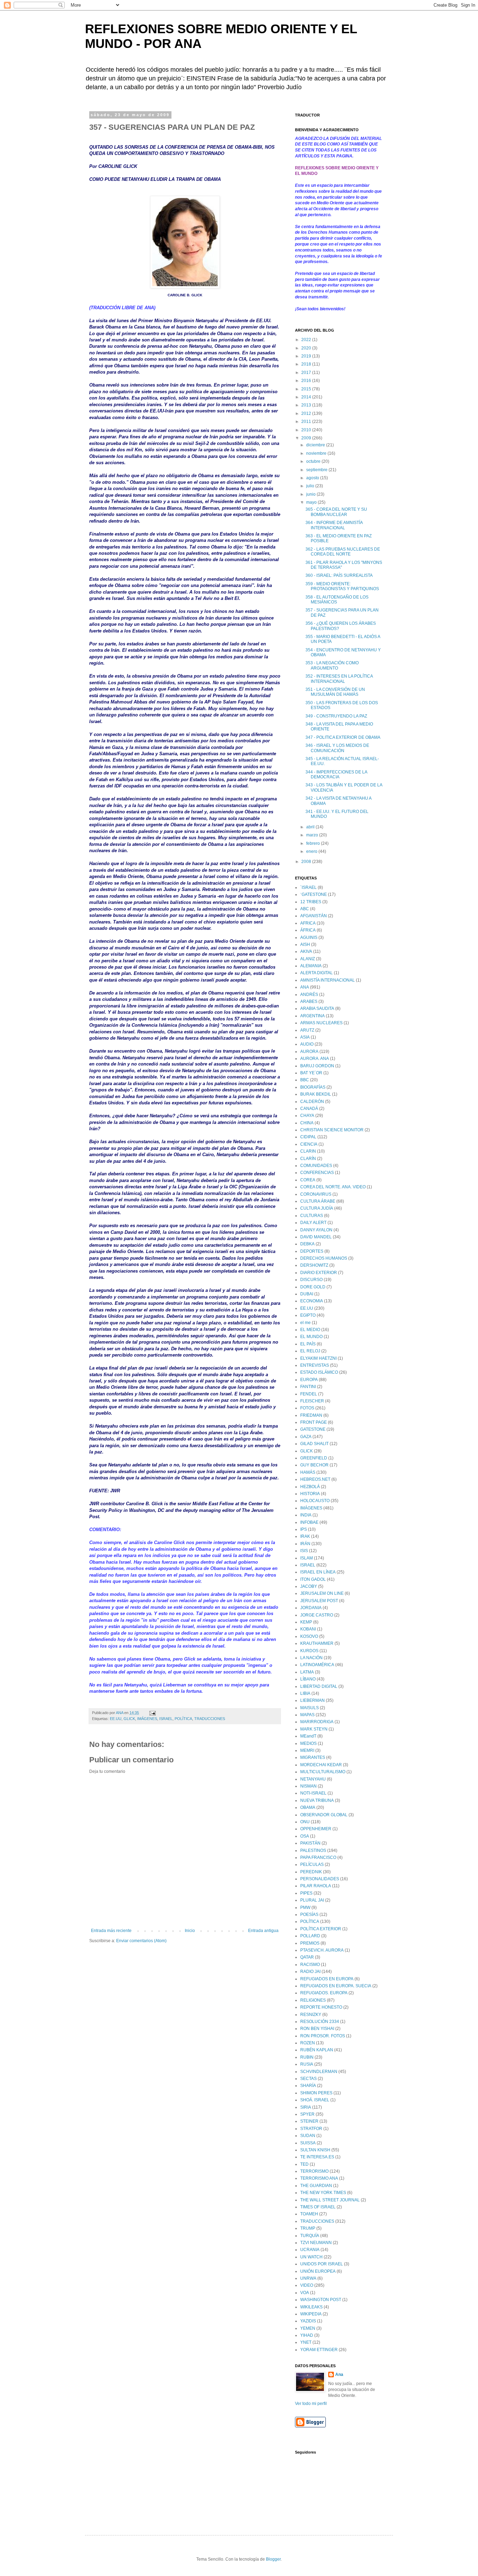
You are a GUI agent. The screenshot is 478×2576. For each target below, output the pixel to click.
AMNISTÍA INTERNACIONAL (328, 980)
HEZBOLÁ (310, 1487)
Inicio (190, 1931)
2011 (307, 422)
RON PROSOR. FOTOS (323, 2036)
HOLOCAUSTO (315, 1501)
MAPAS (307, 1715)
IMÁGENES (147, 1719)
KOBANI (308, 1629)
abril (311, 827)
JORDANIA (311, 1608)
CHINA (307, 1123)
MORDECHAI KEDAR (321, 1765)
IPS (304, 1529)
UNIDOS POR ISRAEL (322, 2264)
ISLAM (307, 1558)
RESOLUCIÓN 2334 (320, 2022)
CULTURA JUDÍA (317, 1208)
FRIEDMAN (311, 1415)
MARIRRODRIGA (317, 1722)
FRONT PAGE (314, 1422)
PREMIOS (310, 1943)
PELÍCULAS (312, 1864)
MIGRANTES (313, 1757)
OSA (305, 1836)
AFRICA (308, 923)
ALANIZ (308, 959)
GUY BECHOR (314, 1465)
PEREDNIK (311, 1872)
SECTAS (308, 2079)
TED (304, 2164)
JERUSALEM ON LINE (322, 1593)
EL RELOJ (310, 1351)
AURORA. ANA (315, 1059)
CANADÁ (309, 1109)
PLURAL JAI (312, 1900)
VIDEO (307, 2285)
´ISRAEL (308, 887)
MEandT (308, 1736)
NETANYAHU (313, 1779)
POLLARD (310, 1936)
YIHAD (307, 2335)
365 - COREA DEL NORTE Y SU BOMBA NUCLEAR (336, 512)
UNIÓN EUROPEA (318, 2271)
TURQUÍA (310, 2236)
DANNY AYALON (316, 1230)
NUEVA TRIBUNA (317, 1800)
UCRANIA (310, 2250)
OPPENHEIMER (316, 1829)
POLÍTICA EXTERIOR (321, 1929)
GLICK (129, 1719)
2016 (307, 381)
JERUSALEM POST (319, 1601)
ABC (305, 909)
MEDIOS (308, 1743)
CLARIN (308, 1151)
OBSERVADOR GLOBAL (324, 1815)
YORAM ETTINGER (319, 2350)
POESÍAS (309, 1915)
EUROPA (309, 1380)
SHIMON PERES (316, 2093)
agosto (313, 478)
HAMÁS (308, 1472)
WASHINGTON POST (321, 2300)
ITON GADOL (313, 1579)
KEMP (306, 1622)
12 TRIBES (311, 902)
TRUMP (308, 2228)
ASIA (305, 1037)
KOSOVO (309, 1636)
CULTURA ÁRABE (318, 1201)
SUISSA (308, 2143)
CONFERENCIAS (317, 1173)
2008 (307, 862)
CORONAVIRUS (316, 1194)
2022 (307, 340)
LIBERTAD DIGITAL (319, 1686)
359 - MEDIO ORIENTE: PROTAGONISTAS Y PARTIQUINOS (342, 586)
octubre (314, 461)
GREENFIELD (314, 1458)
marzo (313, 835)
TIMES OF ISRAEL (318, 2207)
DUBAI (307, 1294)
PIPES (306, 1893)
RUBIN (307, 2057)
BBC (305, 1080)
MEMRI (307, 1750)
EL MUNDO (311, 1337)
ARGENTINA (312, 1016)
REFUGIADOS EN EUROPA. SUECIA (336, 1986)
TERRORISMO (314, 2171)
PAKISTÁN (310, 1843)
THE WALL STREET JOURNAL (330, 2200)
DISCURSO (311, 1280)
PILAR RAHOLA (316, 1886)
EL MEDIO (310, 1330)
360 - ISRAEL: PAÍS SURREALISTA (339, 575)
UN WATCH (311, 2257)
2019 (307, 356)
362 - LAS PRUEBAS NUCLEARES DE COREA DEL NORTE (343, 552)
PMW (305, 1908)
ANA (305, 987)
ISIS (304, 1551)
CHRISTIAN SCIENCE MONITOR (332, 1130)
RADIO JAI (310, 1972)
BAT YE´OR (311, 1073)
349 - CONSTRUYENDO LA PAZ (336, 716)
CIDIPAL (308, 1137)
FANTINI (308, 1387)
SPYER (307, 2114)
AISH (305, 944)
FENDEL (309, 1394)
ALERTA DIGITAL (317, 973)
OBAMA (308, 1807)
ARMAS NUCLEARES (321, 1023)
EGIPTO (308, 1315)
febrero (314, 843)
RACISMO (310, 1965)
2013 (307, 405)
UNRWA (308, 2278)
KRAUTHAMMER (317, 1643)
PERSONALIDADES (320, 1879)
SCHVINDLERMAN (319, 2072)
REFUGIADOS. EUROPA (324, 1993)
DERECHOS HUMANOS (324, 1258)
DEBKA (307, 1244)
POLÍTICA (183, 1719)
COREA (308, 1180)
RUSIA (307, 2064)
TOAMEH (309, 2214)
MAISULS (310, 1708)
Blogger (273, 2559)
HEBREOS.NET (315, 1479)
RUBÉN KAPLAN (317, 2050)
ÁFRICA (308, 930)
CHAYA (307, 1116)
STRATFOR (311, 2129)
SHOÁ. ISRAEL (315, 2100)
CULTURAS (312, 1216)
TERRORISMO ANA (319, 2178)
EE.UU (116, 1719)
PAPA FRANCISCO (318, 1857)
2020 (307, 348)
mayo (312, 502)
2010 (307, 430)
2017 (307, 373)
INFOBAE (309, 1522)
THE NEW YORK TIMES (323, 2193)
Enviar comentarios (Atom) (141, 1941)
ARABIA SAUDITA (317, 1009)
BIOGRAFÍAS (313, 1087)
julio (311, 486)
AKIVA (306, 951)
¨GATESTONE (314, 894)
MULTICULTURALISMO (323, 1772)
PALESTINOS (313, 1850)
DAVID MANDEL (316, 1237)
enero (312, 851)
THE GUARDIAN (316, 2186)
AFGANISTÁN (314, 916)
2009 (307, 438)
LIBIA (305, 1693)
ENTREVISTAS (315, 1365)
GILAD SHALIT (314, 1444)
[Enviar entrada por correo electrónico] (152, 1713)
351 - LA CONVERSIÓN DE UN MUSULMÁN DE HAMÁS (335, 692)
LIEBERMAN (312, 1700)
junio (311, 494)
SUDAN (308, 2136)
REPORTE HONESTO (321, 2007)
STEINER (309, 2121)
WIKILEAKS (311, 2307)
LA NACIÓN (311, 1658)
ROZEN (308, 2043)
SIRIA (306, 2107)
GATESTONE (313, 1429)
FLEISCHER (312, 1401)
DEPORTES (312, 1251)
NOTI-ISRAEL (313, 1793)
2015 (307, 389)
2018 (307, 364)
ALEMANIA (311, 966)
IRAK (305, 1536)
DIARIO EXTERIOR (319, 1273)
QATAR (307, 1957)
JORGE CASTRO (317, 1615)
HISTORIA (310, 1494)
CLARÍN (308, 1159)
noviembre (317, 453)
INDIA (306, 1515)
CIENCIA (309, 1144)
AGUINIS (309, 937)
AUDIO (307, 1044)
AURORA (309, 1052)
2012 (307, 413)
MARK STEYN (314, 1729)
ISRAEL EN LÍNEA (318, 1572)
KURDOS (309, 1651)
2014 (307, 397)
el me (305, 1323)
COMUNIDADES (316, 1166)
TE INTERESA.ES (317, 2157)
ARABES (309, 1002)
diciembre (316, 445)
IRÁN (305, 1544)
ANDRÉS (309, 995)
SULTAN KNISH (315, 2150)
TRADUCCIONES (210, 1719)
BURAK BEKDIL (316, 1094)
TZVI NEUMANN (316, 2243)
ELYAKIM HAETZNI (318, 1358)
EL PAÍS (308, 1344)
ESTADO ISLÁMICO (319, 1372)
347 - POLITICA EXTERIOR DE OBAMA (343, 737)
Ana (339, 2375)
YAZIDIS (308, 2321)
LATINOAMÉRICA (317, 1665)
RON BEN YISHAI (317, 2029)
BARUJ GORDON (317, 1066)
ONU (305, 1822)
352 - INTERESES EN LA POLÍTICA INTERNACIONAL (339, 679)
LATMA (307, 1672)
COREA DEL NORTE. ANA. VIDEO (333, 1187)
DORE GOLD (313, 1287)
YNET (306, 2342)
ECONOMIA (312, 1301)
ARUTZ (307, 1030)
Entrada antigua (263, 1931)
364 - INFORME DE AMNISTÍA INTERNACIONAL (334, 525)
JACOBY (309, 1586)
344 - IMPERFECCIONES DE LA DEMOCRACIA (336, 774)
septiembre (317, 470)
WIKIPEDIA (311, 2314)
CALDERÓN (312, 1102)
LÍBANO (308, 1679)
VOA (305, 2293)
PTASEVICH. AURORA (322, 1950)
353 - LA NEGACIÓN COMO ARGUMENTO (332, 665)
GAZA (306, 1437)
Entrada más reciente (111, 1931)
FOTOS (307, 1408)
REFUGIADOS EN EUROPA (327, 1979)
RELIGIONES (313, 2000)
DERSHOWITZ (314, 1265)
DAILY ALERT (313, 1223)
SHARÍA (308, 2086)
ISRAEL (166, 1719)
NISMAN (308, 1786)
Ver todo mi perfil (311, 2404)
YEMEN (308, 2328)
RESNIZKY (311, 2015)
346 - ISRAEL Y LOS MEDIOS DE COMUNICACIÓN (337, 748)
